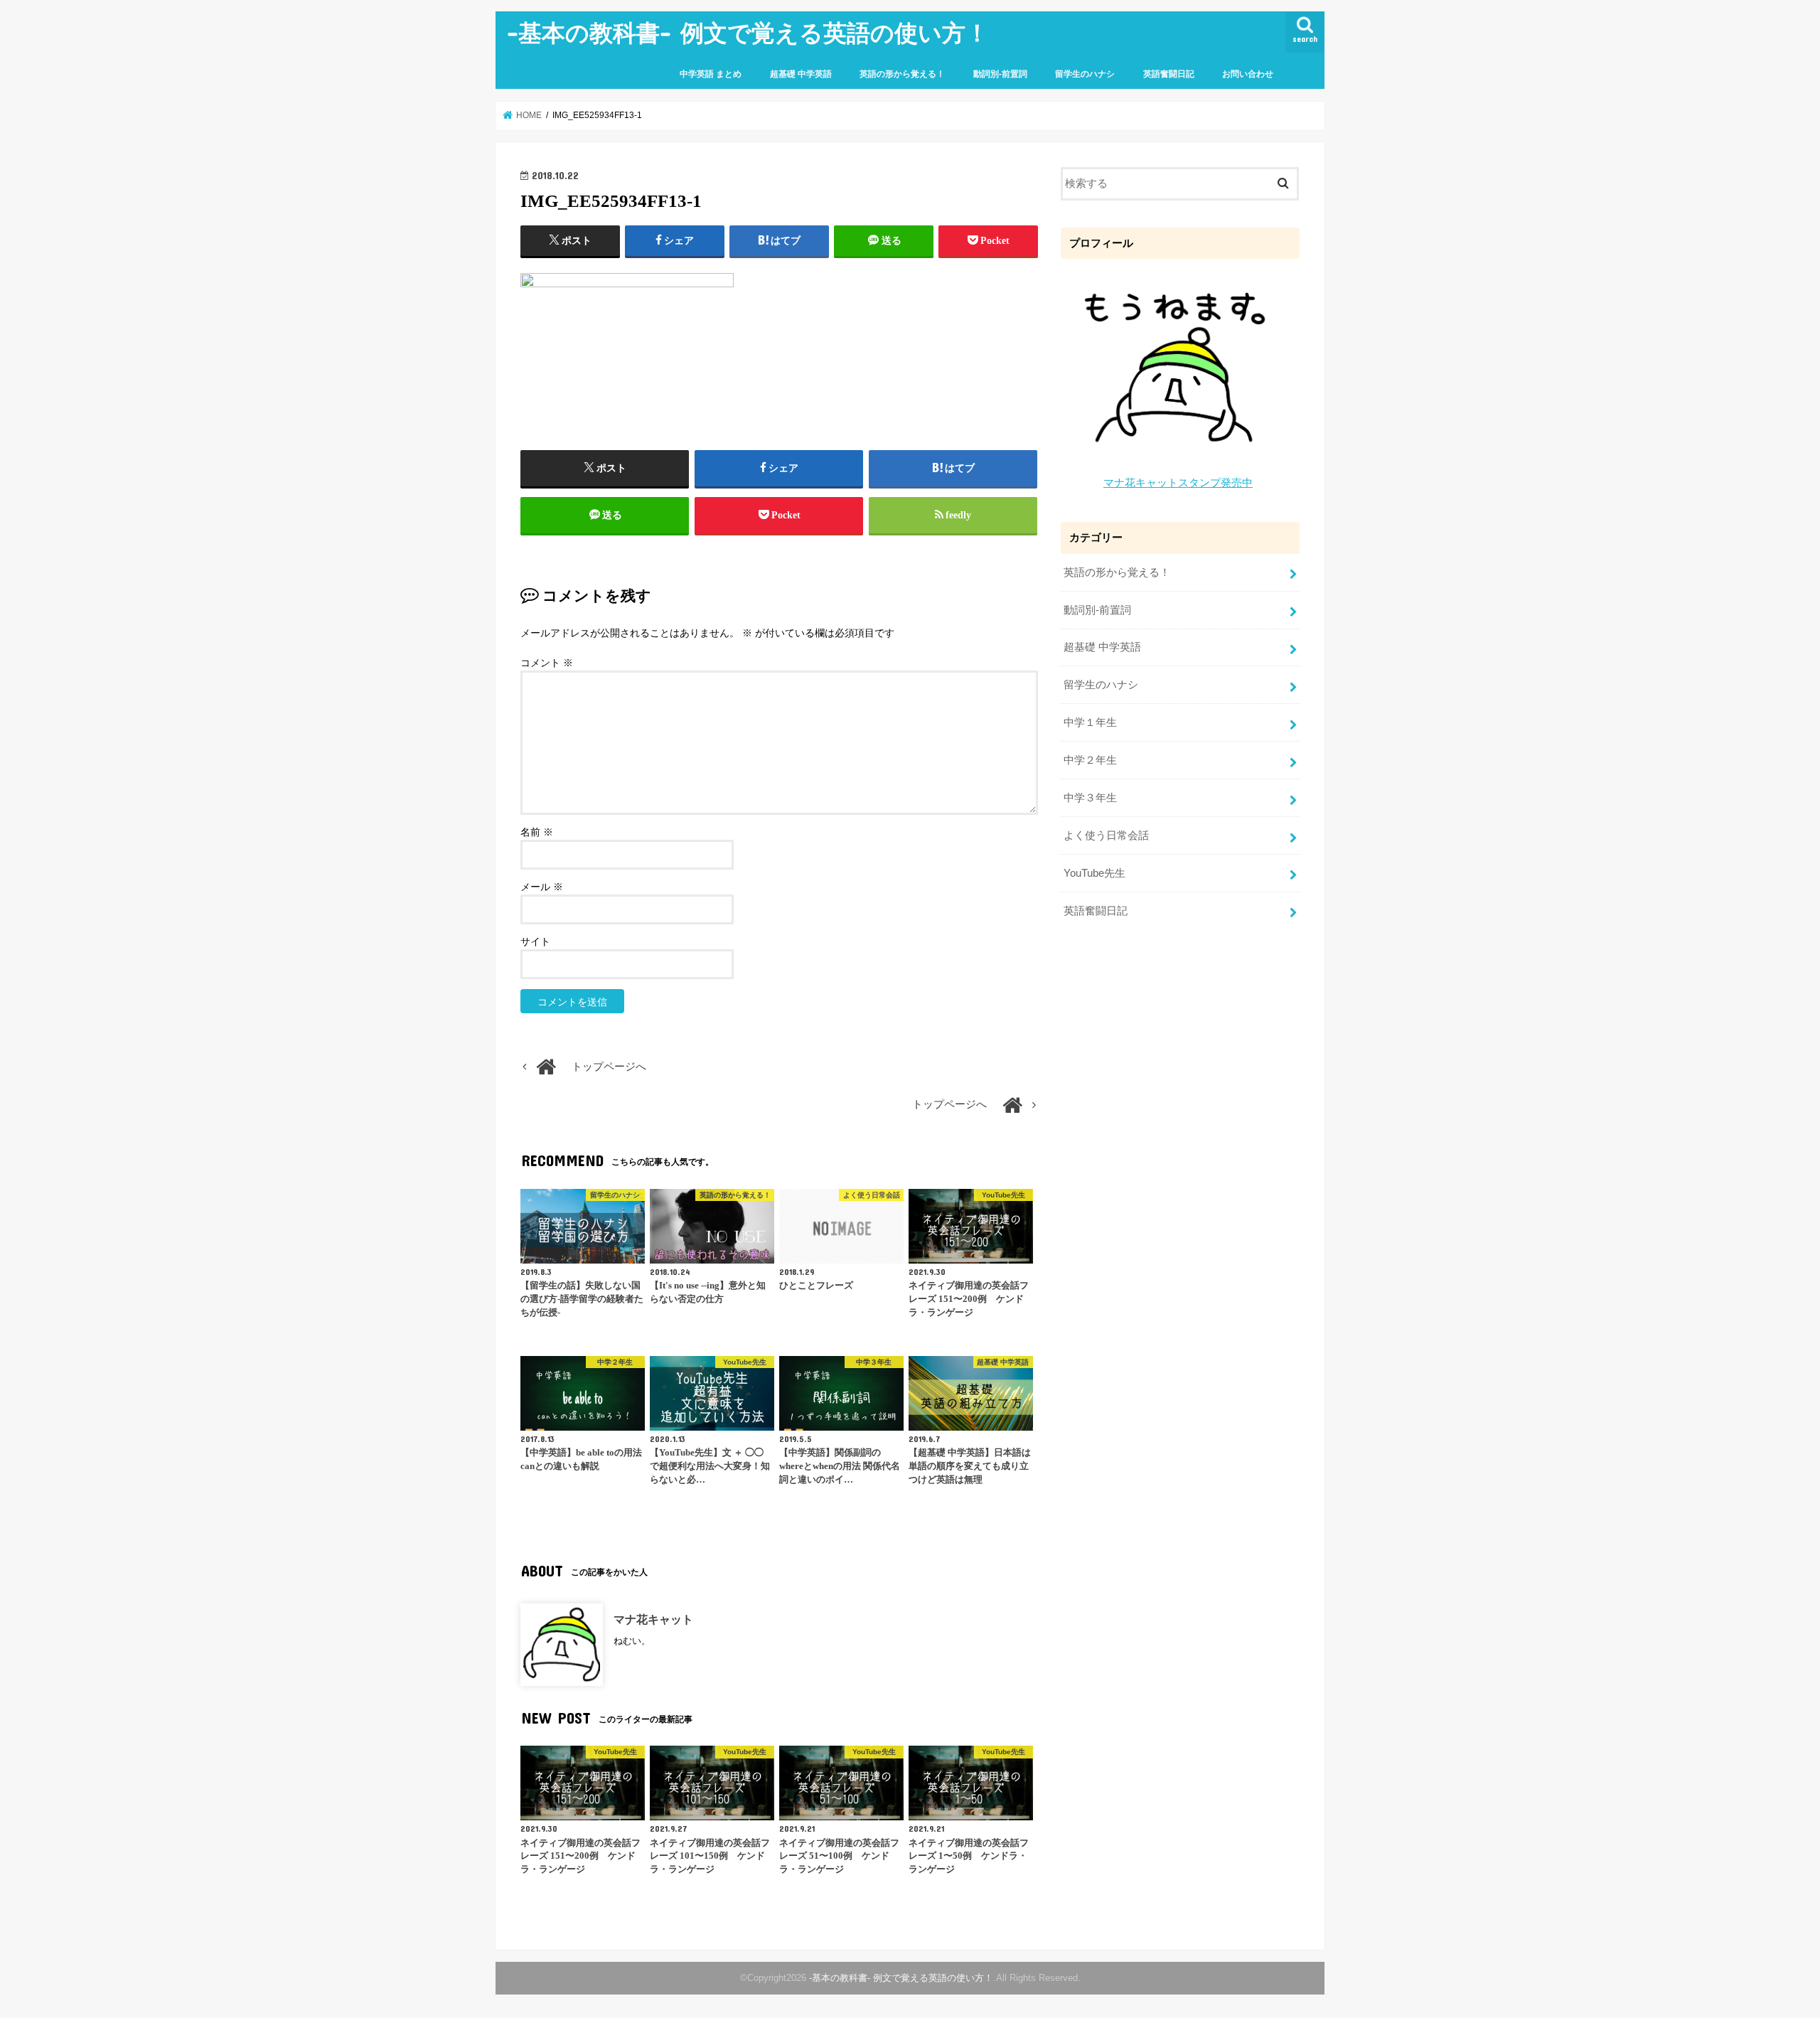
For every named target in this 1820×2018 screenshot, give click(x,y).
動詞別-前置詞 (1000, 74)
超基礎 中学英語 (801, 74)
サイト (535, 942)
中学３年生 (1090, 798)
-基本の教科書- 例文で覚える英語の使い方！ (748, 32)
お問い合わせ (1248, 74)
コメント (547, 663)
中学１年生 (1090, 722)
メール (542, 887)
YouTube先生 (1094, 873)
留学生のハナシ (1085, 74)
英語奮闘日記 (1169, 74)
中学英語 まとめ (711, 74)
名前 (537, 832)
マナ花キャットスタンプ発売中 (1178, 483)
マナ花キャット (653, 1619)
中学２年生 (1090, 760)
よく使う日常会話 (1106, 836)
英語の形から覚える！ (902, 74)
